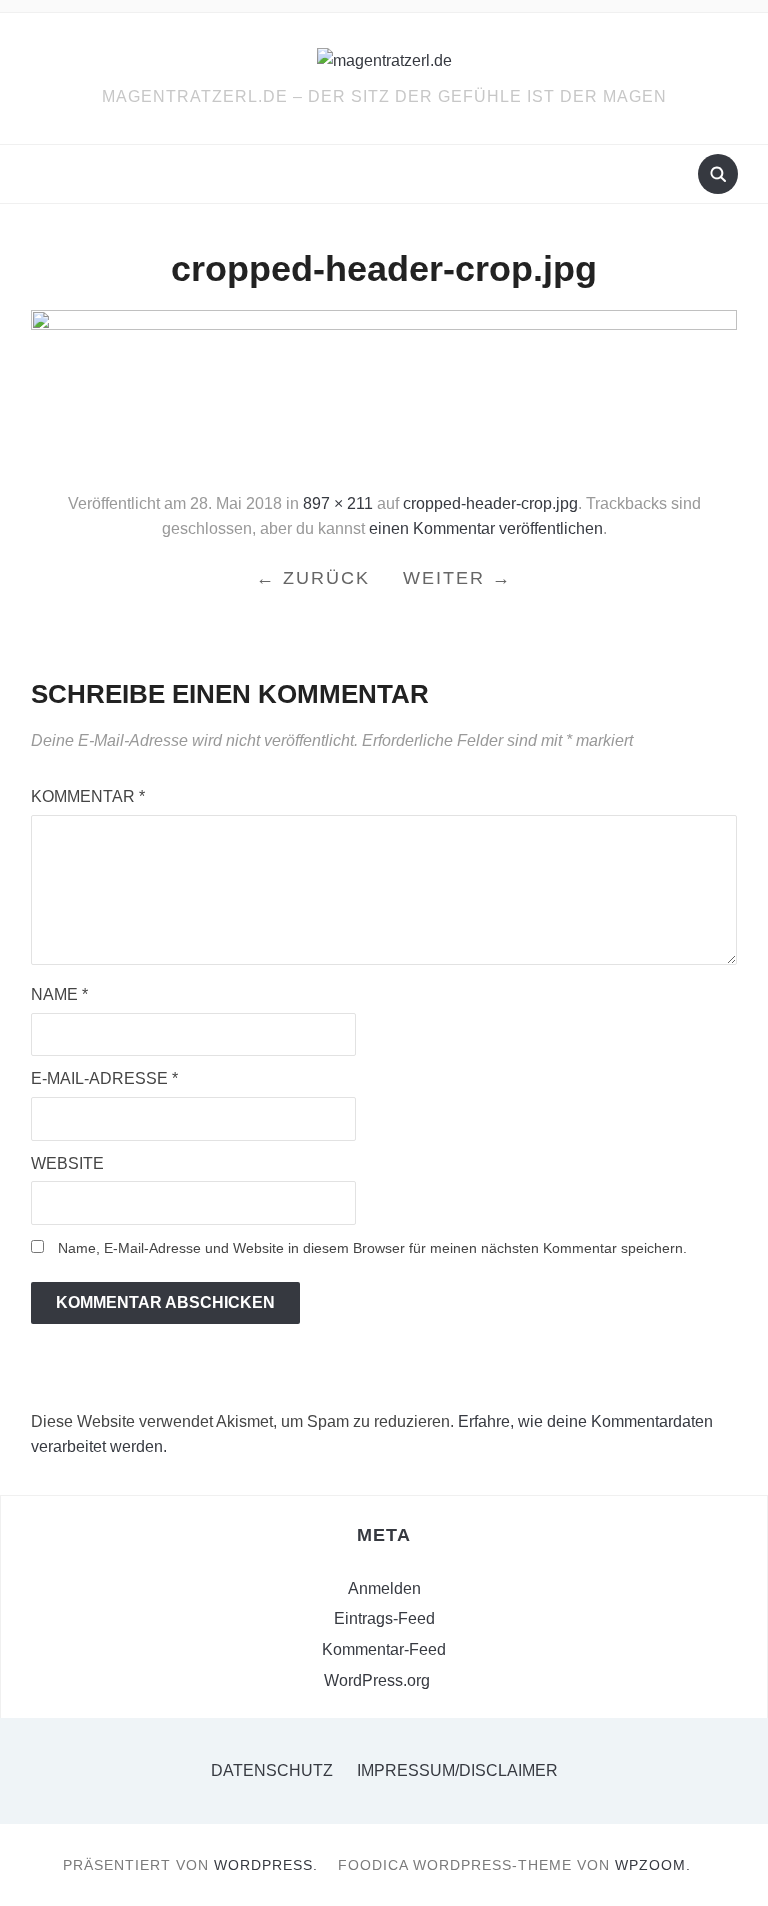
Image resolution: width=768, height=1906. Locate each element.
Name (59, 994)
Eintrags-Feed (384, 1618)
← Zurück (313, 578)
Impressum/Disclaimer (457, 1770)
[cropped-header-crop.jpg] (384, 391)
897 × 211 (338, 503)
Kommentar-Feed (384, 1649)
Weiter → (457, 578)
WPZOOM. (653, 1865)
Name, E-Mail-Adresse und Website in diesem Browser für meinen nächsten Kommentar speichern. (372, 1248)
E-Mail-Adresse (104, 1078)
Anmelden (384, 1588)
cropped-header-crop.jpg (490, 503)
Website (67, 1163)
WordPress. (266, 1865)
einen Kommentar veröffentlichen (486, 528)
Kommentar (88, 796)
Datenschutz (272, 1770)
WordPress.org (377, 1680)
